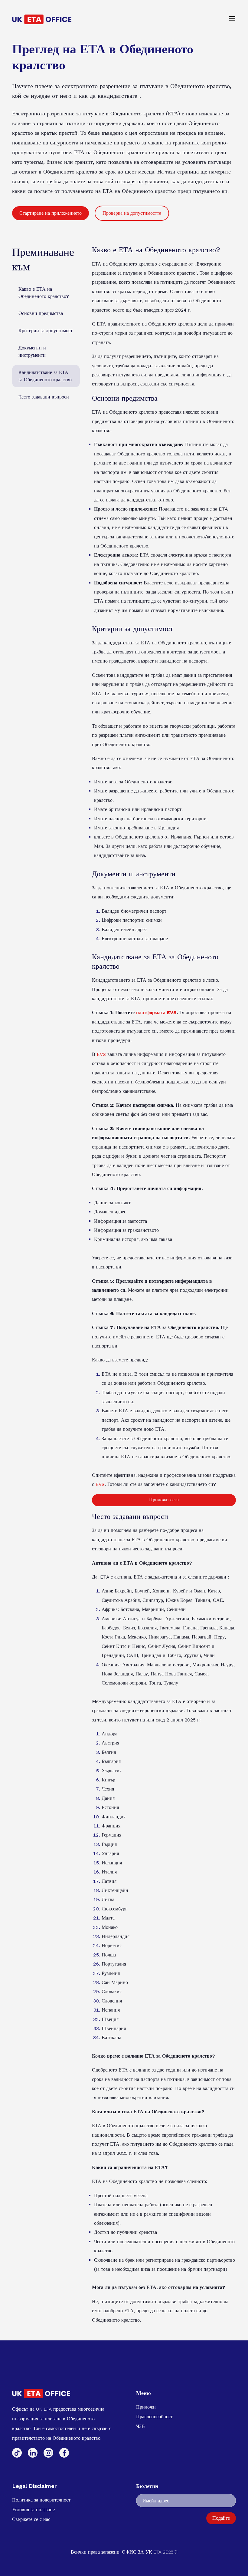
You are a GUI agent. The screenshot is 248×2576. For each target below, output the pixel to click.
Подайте (221, 2518)
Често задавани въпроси (44, 397)
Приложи (146, 2407)
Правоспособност (154, 2417)
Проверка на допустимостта (132, 213)
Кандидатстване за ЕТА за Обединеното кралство (45, 376)
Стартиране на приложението (51, 213)
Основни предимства (41, 313)
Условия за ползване (33, 2510)
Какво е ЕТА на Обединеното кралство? (44, 293)
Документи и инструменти (32, 351)
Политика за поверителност (41, 2500)
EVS (101, 1054)
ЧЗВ (140, 2426)
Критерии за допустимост (46, 331)
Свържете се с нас (31, 2519)
